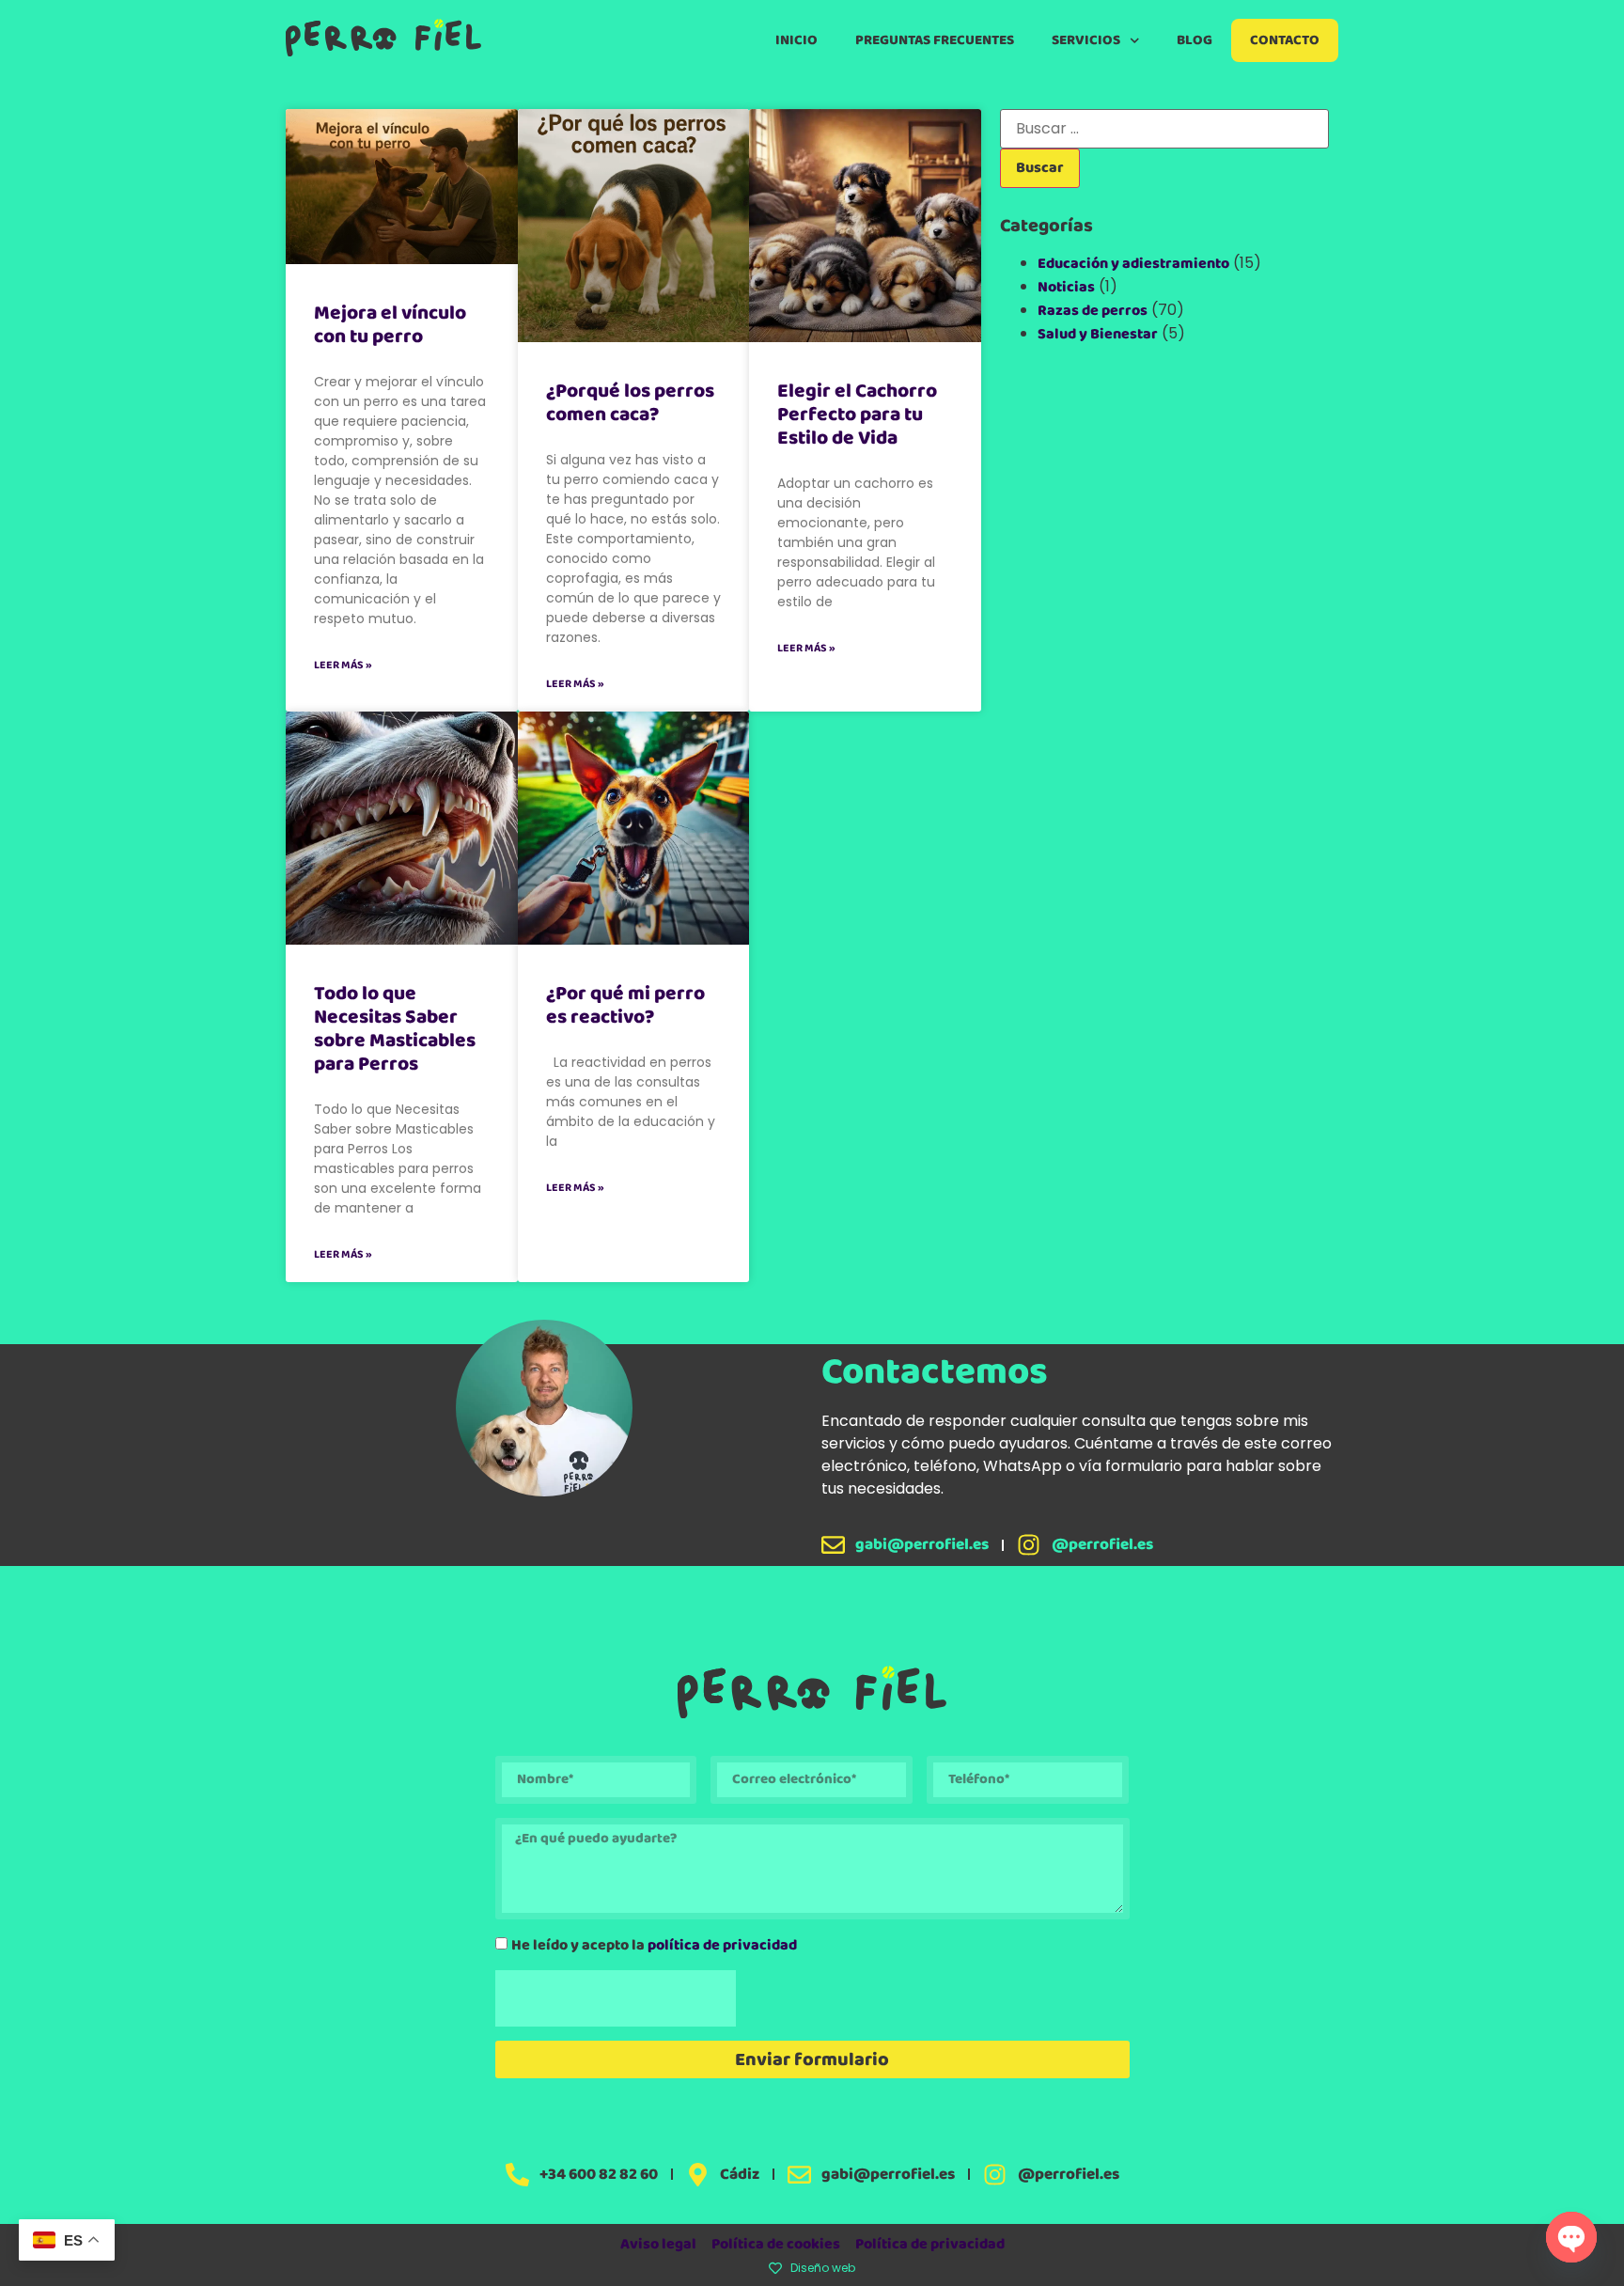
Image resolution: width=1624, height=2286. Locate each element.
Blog (1195, 40)
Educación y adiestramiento (1133, 264)
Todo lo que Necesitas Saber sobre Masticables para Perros (395, 1029)
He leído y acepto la (654, 1944)
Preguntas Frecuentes (935, 40)
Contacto (1285, 40)
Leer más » (343, 665)
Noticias (1066, 287)
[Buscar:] (1164, 129)
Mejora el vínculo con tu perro (390, 325)
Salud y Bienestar (1098, 334)
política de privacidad (722, 1944)
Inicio (796, 40)
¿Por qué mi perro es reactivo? (625, 1005)
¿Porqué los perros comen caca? (630, 403)
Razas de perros (1093, 311)
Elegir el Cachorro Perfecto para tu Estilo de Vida (857, 415)
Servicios (1086, 40)
